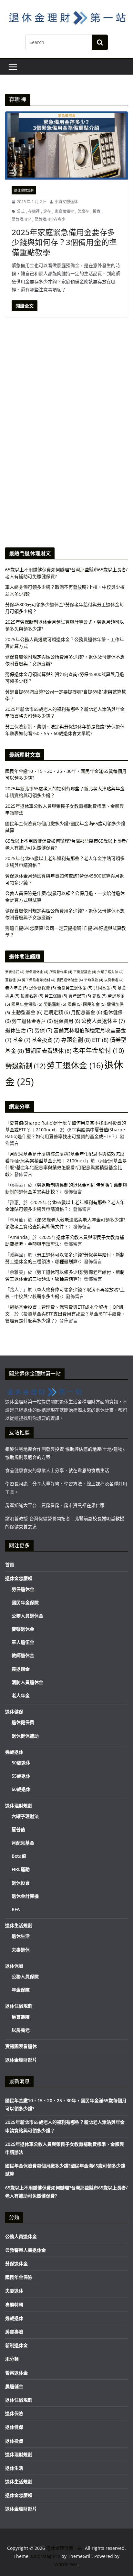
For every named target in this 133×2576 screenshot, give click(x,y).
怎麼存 (83, 211)
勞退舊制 (55, 1004)
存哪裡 (34, 211)
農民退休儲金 (70, 980)
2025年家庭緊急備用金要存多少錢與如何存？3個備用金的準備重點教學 (64, 242)
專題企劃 (76, 1040)
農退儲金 (21, 1669)
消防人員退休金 (27, 1682)
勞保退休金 (37, 972)
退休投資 (21, 1883)
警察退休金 (23, 1629)
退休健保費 (42, 988)
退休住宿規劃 (19, 2006)
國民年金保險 (27, 1004)
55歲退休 (21, 1776)
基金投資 (46, 1040)
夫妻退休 (21, 1950)
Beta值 (19, 1856)
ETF (100, 1040)
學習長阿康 (16, 1484)
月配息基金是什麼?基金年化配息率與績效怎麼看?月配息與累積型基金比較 (66, 1167)
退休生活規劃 (19, 1925)
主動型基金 (27, 1012)
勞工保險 (56, 996)
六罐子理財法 (110, 972)
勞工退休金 (75, 1065)
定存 (47, 211)
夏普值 (13, 980)
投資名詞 (32, 996)
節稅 (99, 996)
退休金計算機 (25, 1896)
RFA (16, 1909)
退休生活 (19, 1030)
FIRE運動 (21, 1869)
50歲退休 (21, 1763)
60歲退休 (21, 1789)
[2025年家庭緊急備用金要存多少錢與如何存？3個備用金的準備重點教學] (66, 145)
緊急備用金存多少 (50, 219)
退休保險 (14, 1966)
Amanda (19, 1237)
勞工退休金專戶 (32, 1021)
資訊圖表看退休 (48, 1051)
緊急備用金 (21, 219)
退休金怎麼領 (19, 1578)
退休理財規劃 (24, 190)
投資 (97, 211)
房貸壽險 (21, 2017)
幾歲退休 (14, 1752)
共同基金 (105, 988)
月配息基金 (87, 1012)
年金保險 (21, 1990)
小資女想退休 (66, 202)
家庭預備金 (64, 211)
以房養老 (114, 980)
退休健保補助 (25, 1736)
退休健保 (14, 1712)
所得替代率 (61, 972)
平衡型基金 (85, 972)
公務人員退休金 (103, 1021)
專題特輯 (14, 2305)
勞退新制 (25, 1066)
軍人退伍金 (23, 1642)
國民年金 (94, 1004)
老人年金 (16, 988)
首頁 (10, 1565)
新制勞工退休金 (75, 988)
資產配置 (80, 996)
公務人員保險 (25, 1976)
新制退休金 (16, 2345)
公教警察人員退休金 (26, 2250)
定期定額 (57, 1012)
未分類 (12, 2359)
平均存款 (93, 980)
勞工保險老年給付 (39, 980)
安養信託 (15, 972)
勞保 (43, 1030)
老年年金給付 (98, 1050)
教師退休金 (23, 1655)
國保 (75, 1004)
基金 (21, 1040)
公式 (21, 211)
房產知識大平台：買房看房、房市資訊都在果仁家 (55, 1505)
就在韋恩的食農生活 (89, 1470)
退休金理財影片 (21, 2060)
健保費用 (67, 1021)
